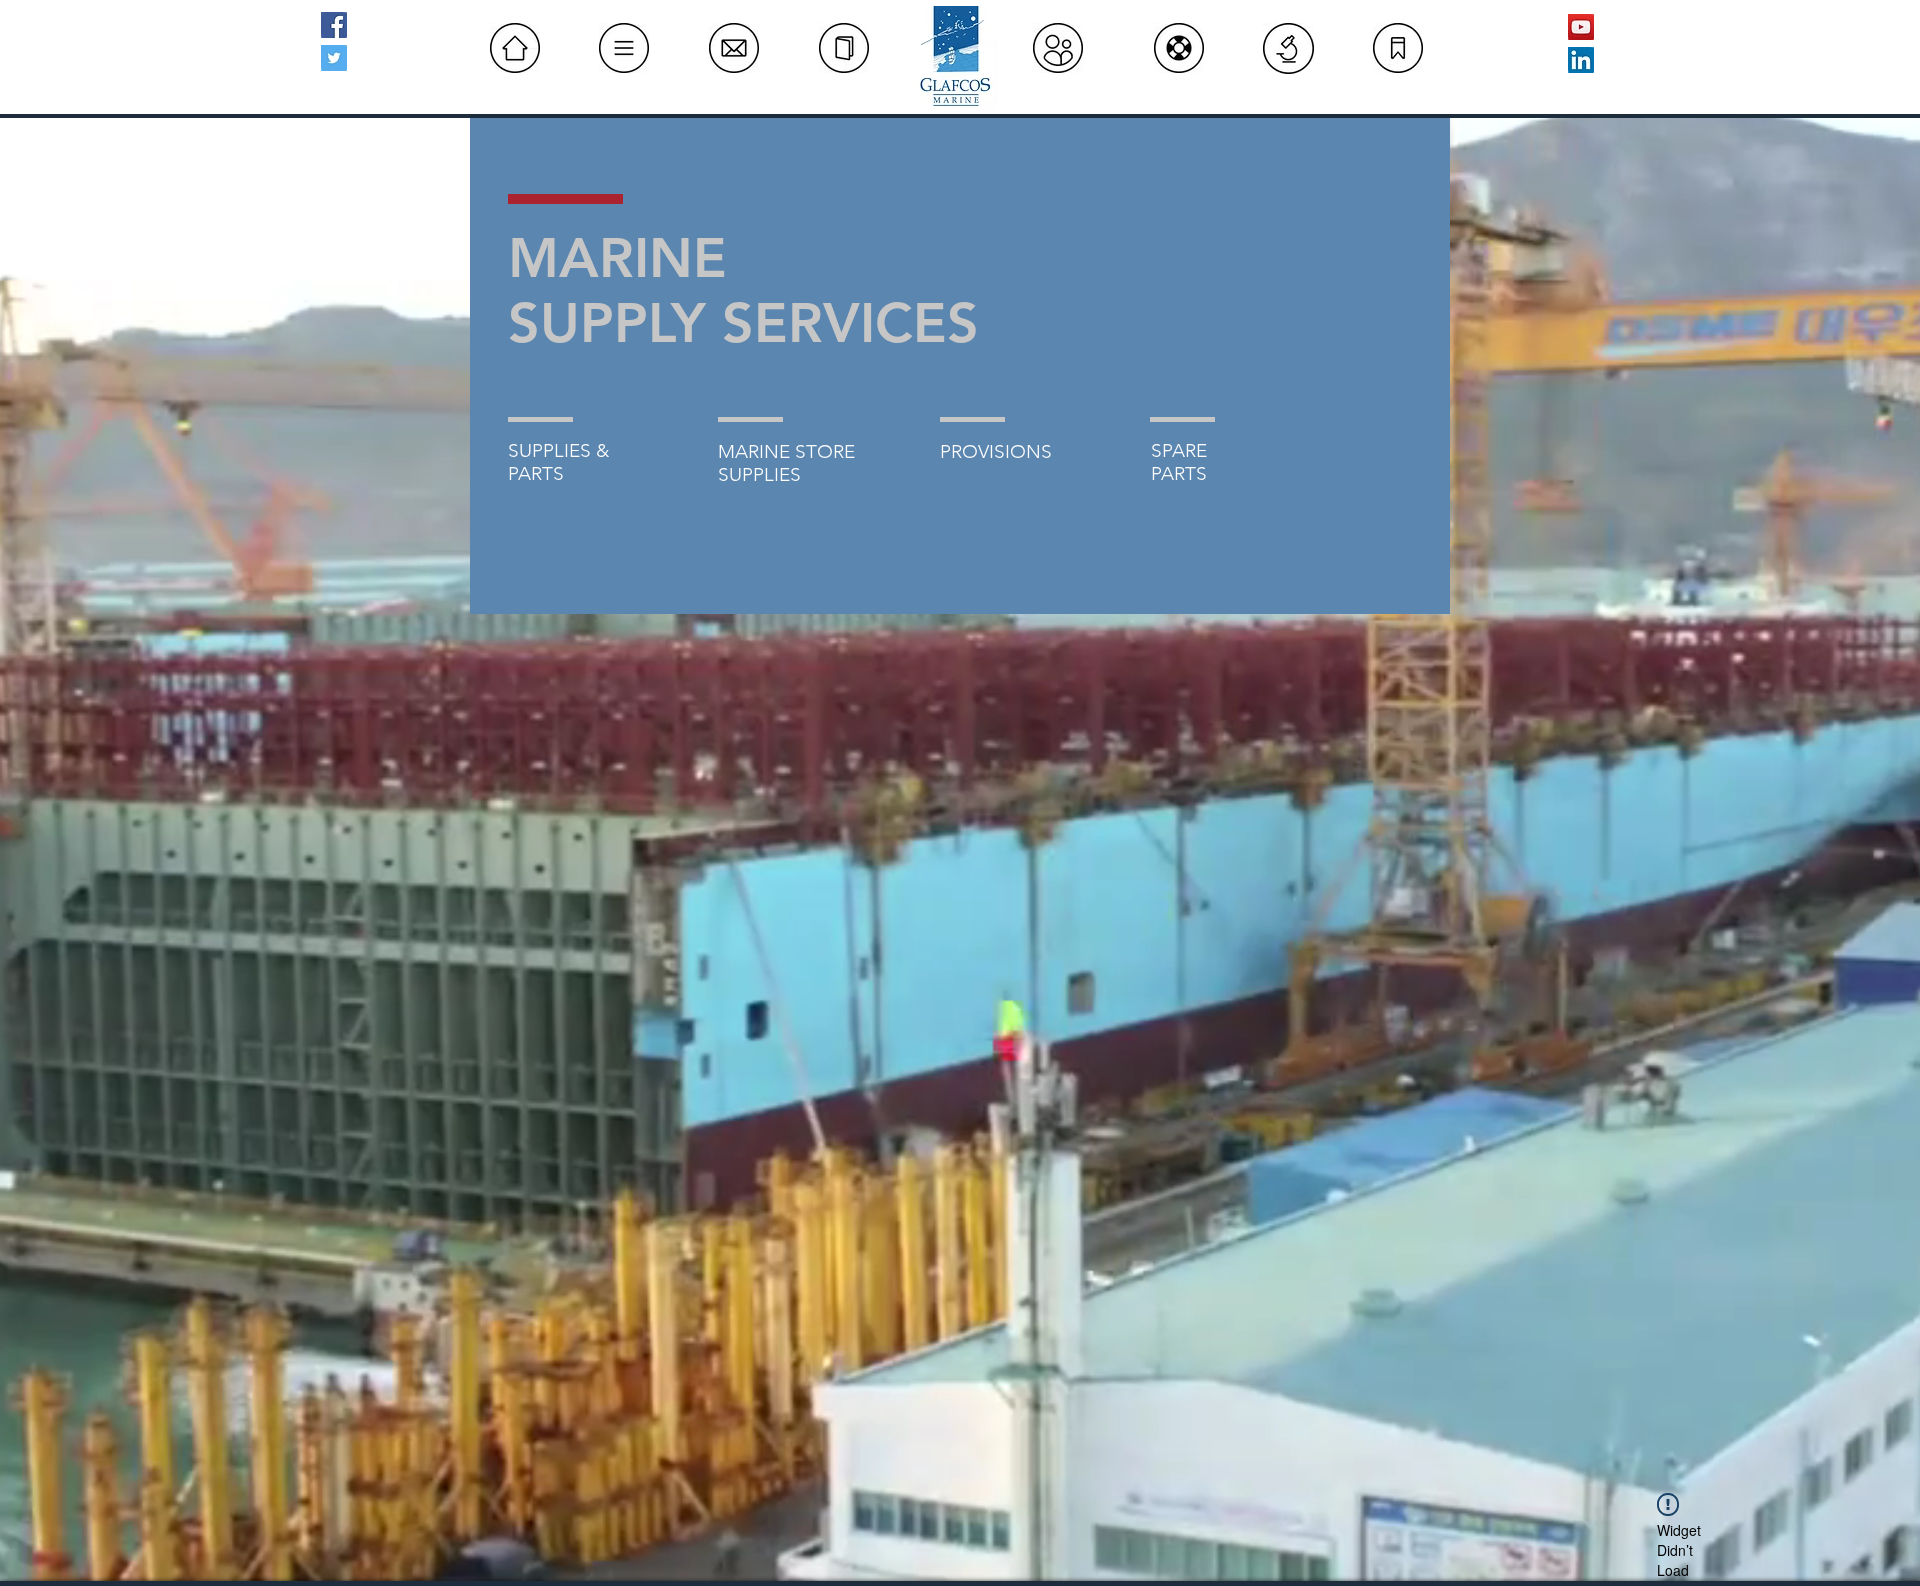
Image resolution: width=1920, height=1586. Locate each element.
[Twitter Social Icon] (334, 58)
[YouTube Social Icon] (1581, 27)
